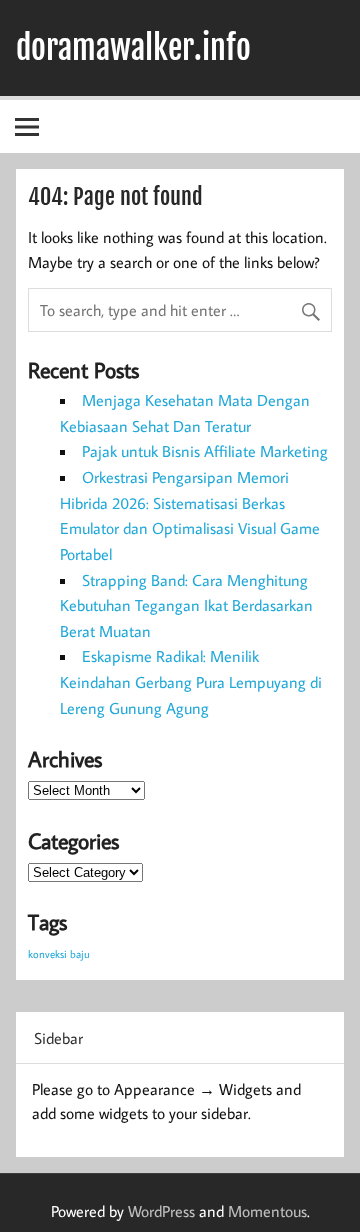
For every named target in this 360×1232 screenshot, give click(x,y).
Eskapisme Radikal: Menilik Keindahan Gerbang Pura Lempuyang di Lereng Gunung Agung (191, 681)
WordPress (161, 1211)
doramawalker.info (133, 48)
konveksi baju (59, 954)
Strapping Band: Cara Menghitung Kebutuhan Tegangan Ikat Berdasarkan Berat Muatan (186, 605)
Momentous (267, 1211)
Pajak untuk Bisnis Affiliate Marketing (205, 451)
